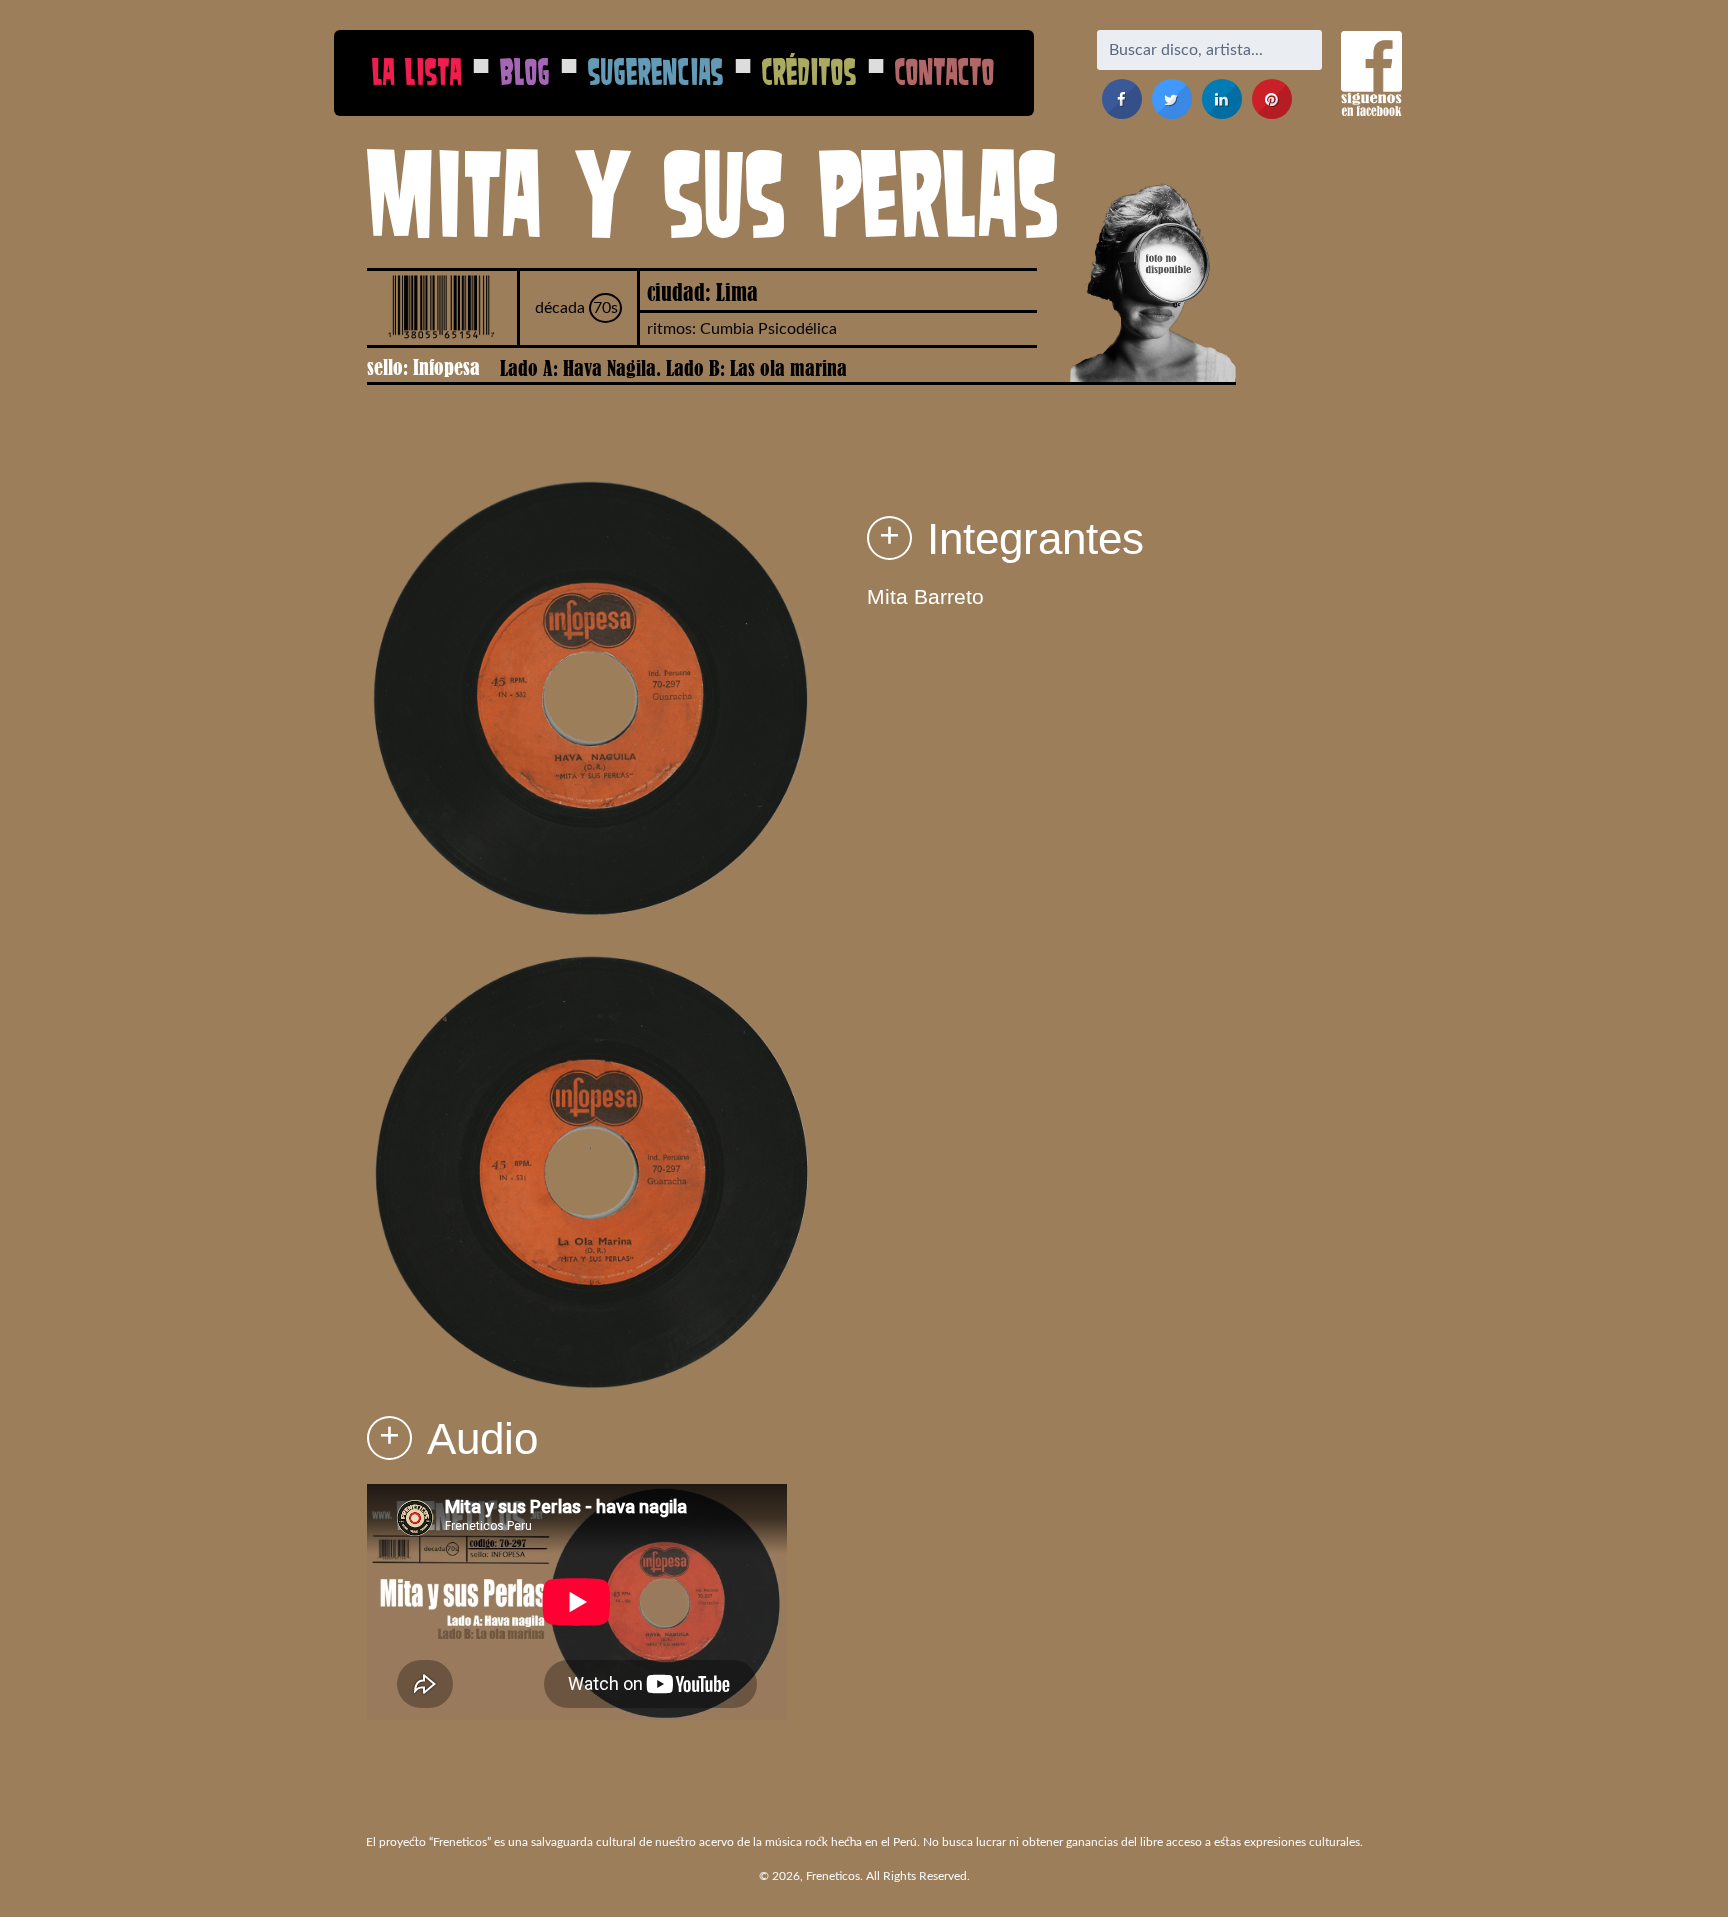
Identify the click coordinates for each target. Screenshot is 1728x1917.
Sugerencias (656, 71)
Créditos (809, 71)
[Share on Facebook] (1122, 113)
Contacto (945, 71)
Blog (525, 71)
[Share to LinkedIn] (1222, 113)
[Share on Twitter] (1172, 113)
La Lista (417, 71)
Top (1680, 1869)
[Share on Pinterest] (1272, 113)
